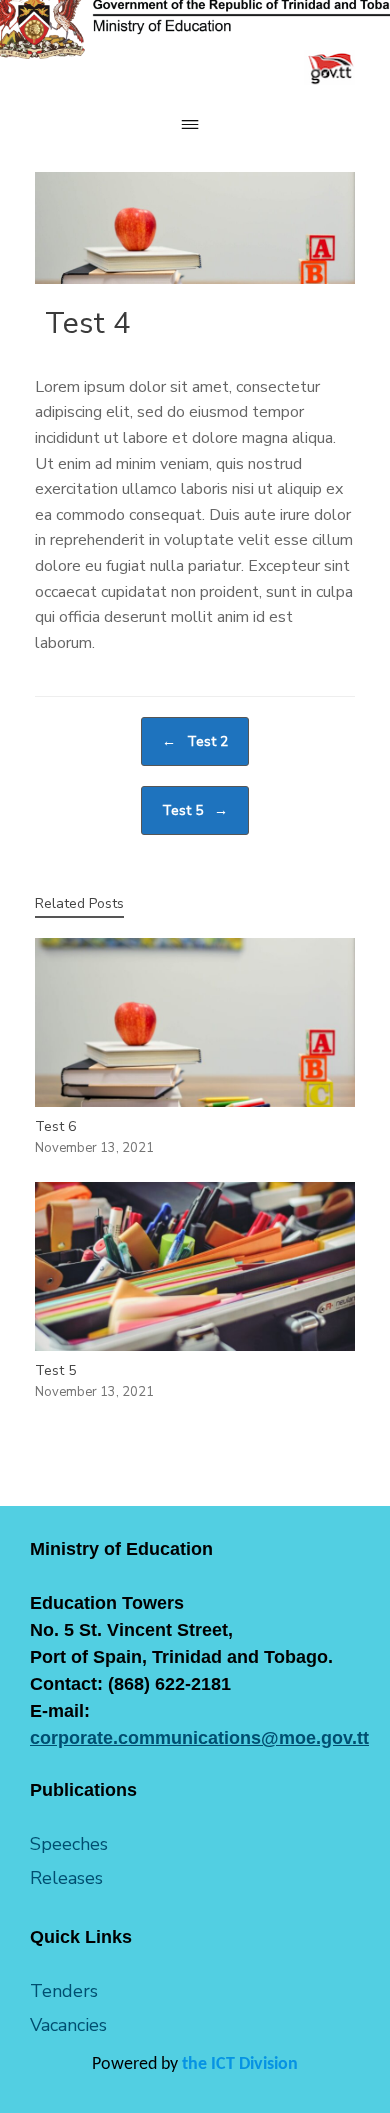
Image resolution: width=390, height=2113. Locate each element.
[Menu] (195, 124)
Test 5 (195, 810)
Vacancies (68, 2025)
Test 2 (195, 741)
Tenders (64, 1991)
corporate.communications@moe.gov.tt (199, 1738)
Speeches (69, 1844)
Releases (66, 1878)
